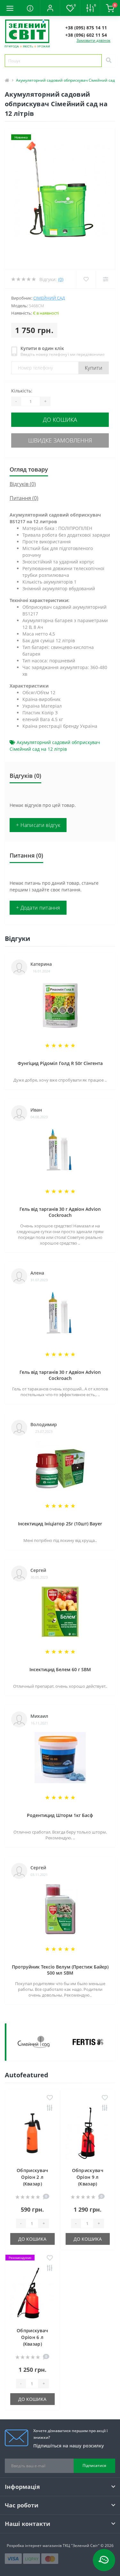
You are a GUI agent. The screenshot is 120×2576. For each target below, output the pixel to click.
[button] (50, 8)
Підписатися (94, 2465)
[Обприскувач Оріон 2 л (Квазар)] (32, 2133)
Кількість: (22, 391)
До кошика (60, 420)
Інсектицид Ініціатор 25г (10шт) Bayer (60, 1524)
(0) (61, 279)
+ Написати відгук (38, 825)
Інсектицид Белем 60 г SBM (60, 1669)
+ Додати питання (38, 908)
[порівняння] (50, 2108)
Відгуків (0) (23, 484)
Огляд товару (29, 469)
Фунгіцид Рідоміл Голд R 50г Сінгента (60, 1063)
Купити (94, 368)
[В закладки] (50, 2098)
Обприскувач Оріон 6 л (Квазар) (32, 2337)
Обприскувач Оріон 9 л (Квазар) (88, 2177)
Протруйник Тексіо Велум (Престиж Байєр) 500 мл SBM (60, 1970)
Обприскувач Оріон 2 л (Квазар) (32, 2177)
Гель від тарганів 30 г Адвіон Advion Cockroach (60, 1212)
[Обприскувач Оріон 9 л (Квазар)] (88, 2133)
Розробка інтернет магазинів (34, 2546)
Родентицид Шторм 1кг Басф (60, 1815)
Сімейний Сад (49, 298)
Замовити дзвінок (93, 40)
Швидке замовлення (60, 440)
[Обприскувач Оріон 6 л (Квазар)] (32, 2294)
